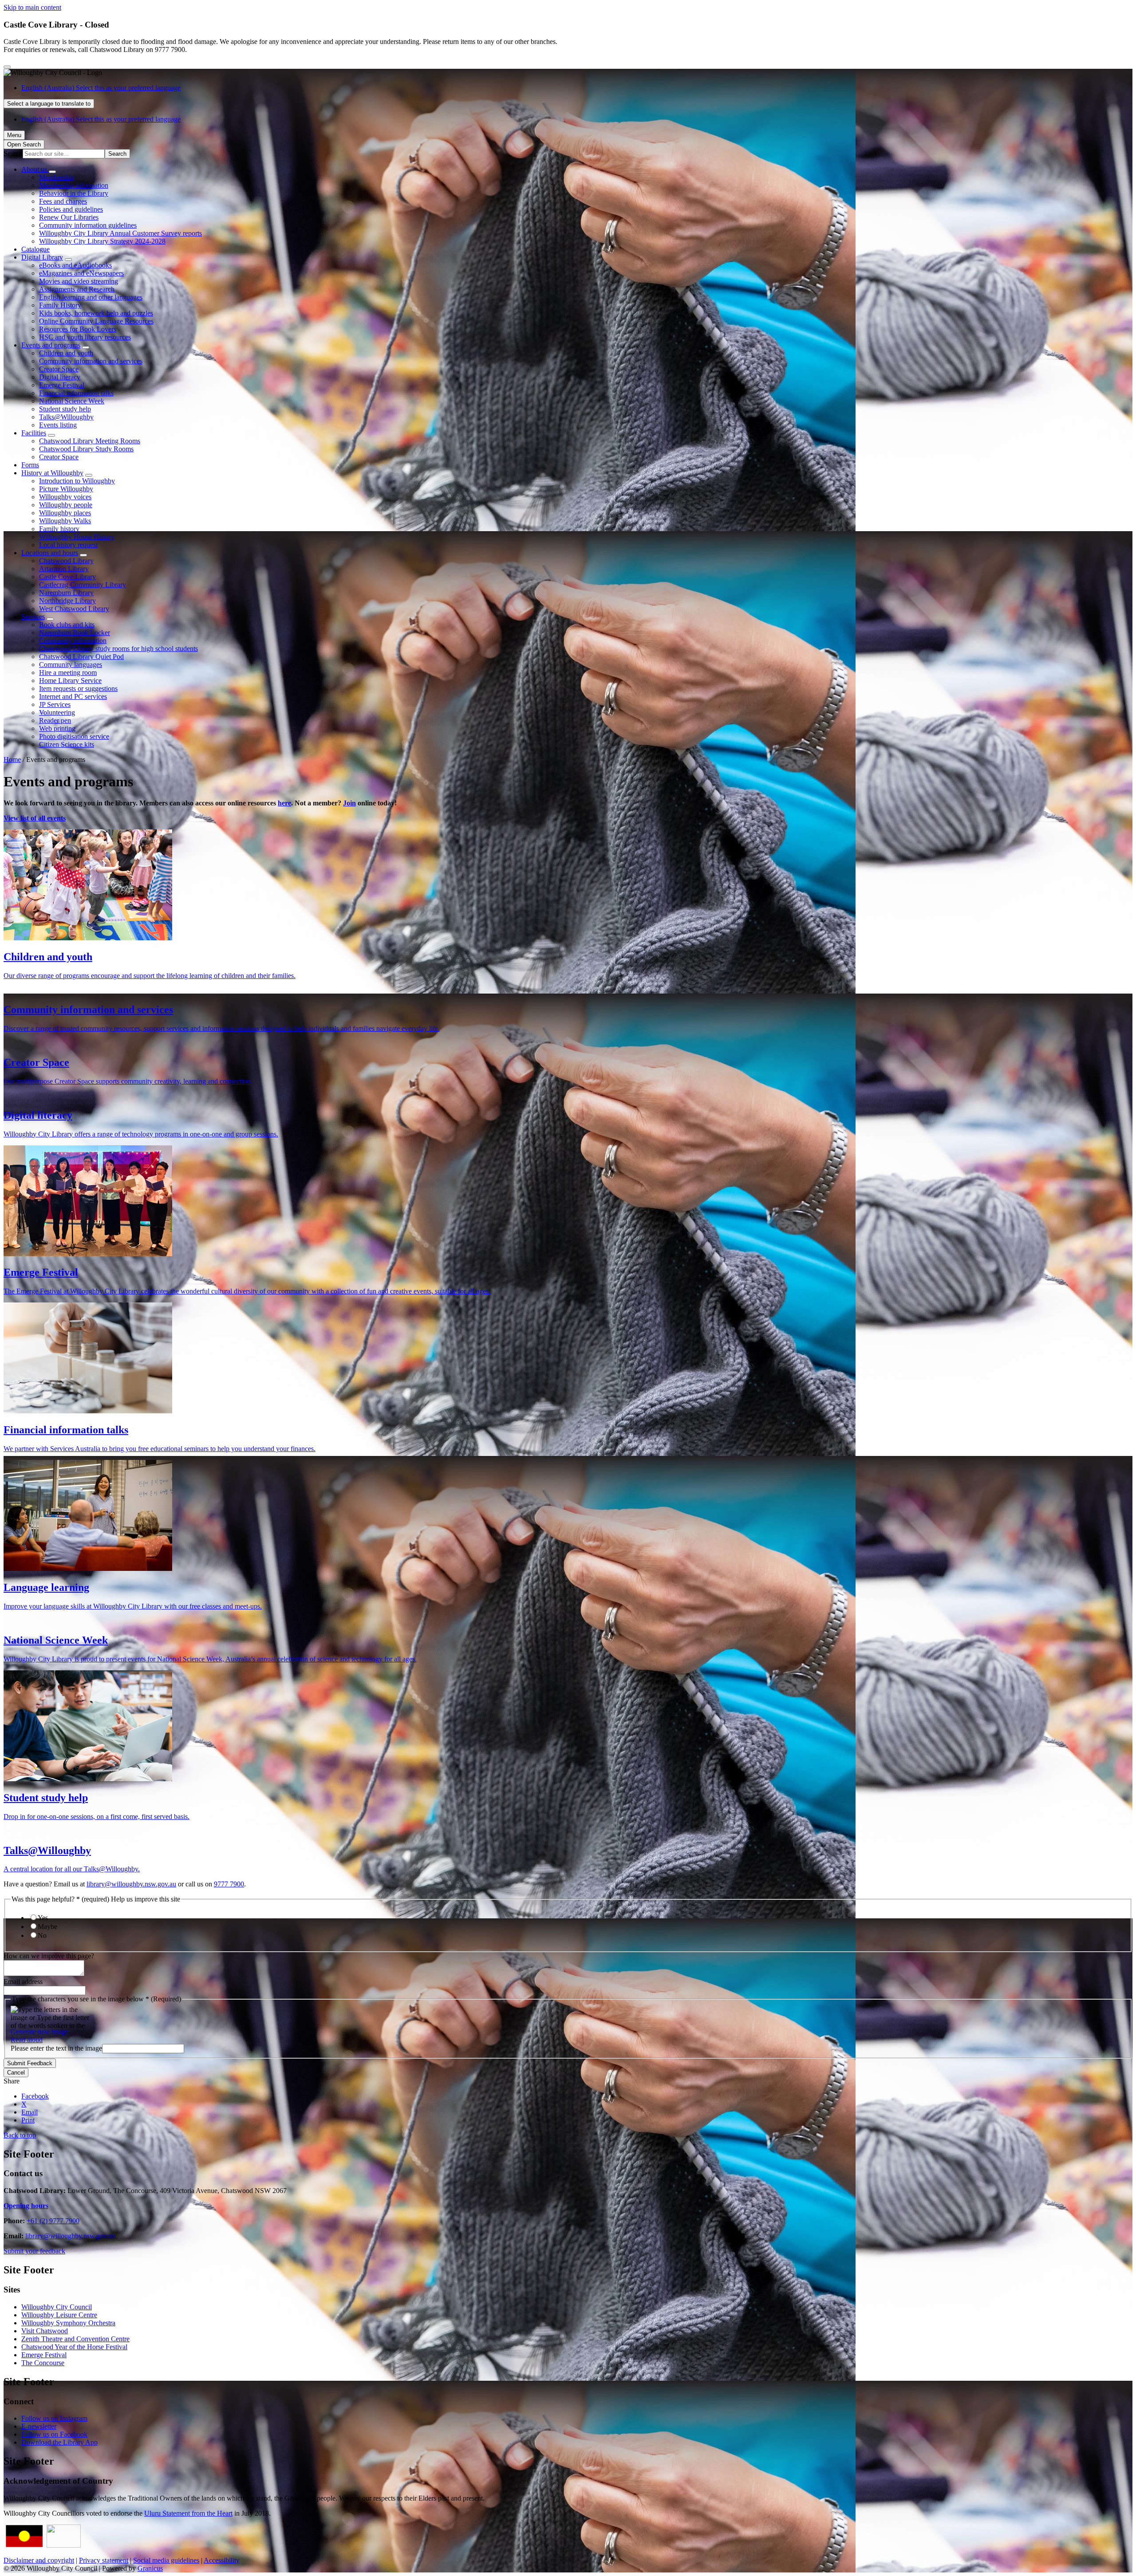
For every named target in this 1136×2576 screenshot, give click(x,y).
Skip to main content (32, 7)
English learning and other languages (91, 297)
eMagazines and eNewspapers (81, 273)
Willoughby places (65, 513)
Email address (23, 1982)
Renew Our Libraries (69, 217)
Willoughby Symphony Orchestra (68, 2323)
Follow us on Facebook (54, 2434)
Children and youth (66, 353)
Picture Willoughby (66, 489)
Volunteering (57, 712)
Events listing (58, 425)
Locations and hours (50, 553)
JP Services (55, 704)
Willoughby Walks (65, 521)
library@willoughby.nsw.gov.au (131, 1884)
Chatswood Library (66, 561)
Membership (57, 177)
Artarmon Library (64, 569)
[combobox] (49, 104)
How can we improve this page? (49, 1956)
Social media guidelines (166, 2560)
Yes (43, 1918)
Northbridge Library (67, 601)
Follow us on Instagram (54, 2418)
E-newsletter (39, 2426)
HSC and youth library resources (85, 337)
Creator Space (59, 369)
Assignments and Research (77, 289)
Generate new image (39, 2032)
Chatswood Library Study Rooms (86, 449)
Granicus (150, 2568)
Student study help (65, 409)
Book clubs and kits (67, 625)
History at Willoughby (52, 473)
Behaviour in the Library (74, 193)
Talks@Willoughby (66, 417)
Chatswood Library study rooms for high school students (118, 649)
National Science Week (72, 401)
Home (12, 759)
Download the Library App (59, 2442)
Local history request (68, 545)
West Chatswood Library (74, 609)
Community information (73, 641)
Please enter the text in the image (56, 2048)
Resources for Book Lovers (78, 329)
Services (33, 617)
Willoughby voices (65, 497)
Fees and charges (63, 201)
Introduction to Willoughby (77, 481)
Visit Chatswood (45, 2331)
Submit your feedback (34, 2251)
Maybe (47, 1927)
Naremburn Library (66, 593)
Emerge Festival (62, 385)
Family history (59, 529)
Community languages (71, 665)
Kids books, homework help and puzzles (96, 313)
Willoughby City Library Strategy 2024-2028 (102, 241)
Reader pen (55, 720)
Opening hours (26, 2206)
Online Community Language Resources (96, 321)
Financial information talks (76, 393)
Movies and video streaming (79, 281)
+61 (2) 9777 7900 (53, 2221)
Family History (60, 305)
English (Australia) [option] (101, 119)
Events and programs (51, 345)
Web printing (57, 728)
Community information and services (91, 361)
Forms (30, 465)
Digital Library (42, 257)
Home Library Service (70, 680)
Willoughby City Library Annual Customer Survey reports (120, 233)
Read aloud (27, 2040)
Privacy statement (104, 2560)
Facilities (34, 433)
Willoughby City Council (57, 2307)
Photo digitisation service (74, 736)
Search (13, 153)
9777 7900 (229, 1884)
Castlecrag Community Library (83, 585)
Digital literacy (60, 377)
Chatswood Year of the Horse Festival (74, 2347)
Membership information (74, 185)
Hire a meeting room (68, 673)
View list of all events (35, 818)
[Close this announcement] (7, 67)
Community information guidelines (88, 225)
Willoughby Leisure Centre (59, 2315)
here (284, 803)
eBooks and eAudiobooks (75, 265)
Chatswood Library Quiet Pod (81, 657)
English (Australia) (101, 88)
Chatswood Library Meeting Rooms (90, 441)
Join (349, 803)
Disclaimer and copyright (39, 2560)
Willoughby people (66, 505)
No (42, 1935)
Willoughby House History (77, 537)
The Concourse (43, 2363)
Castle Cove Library (67, 577)
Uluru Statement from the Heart (188, 2513)
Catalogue (35, 249)
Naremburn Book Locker (75, 633)
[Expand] (52, 172)
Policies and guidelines (71, 209)
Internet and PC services (73, 696)
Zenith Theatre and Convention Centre (75, 2339)
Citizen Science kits (67, 744)
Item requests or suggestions (78, 688)
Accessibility (222, 2560)
